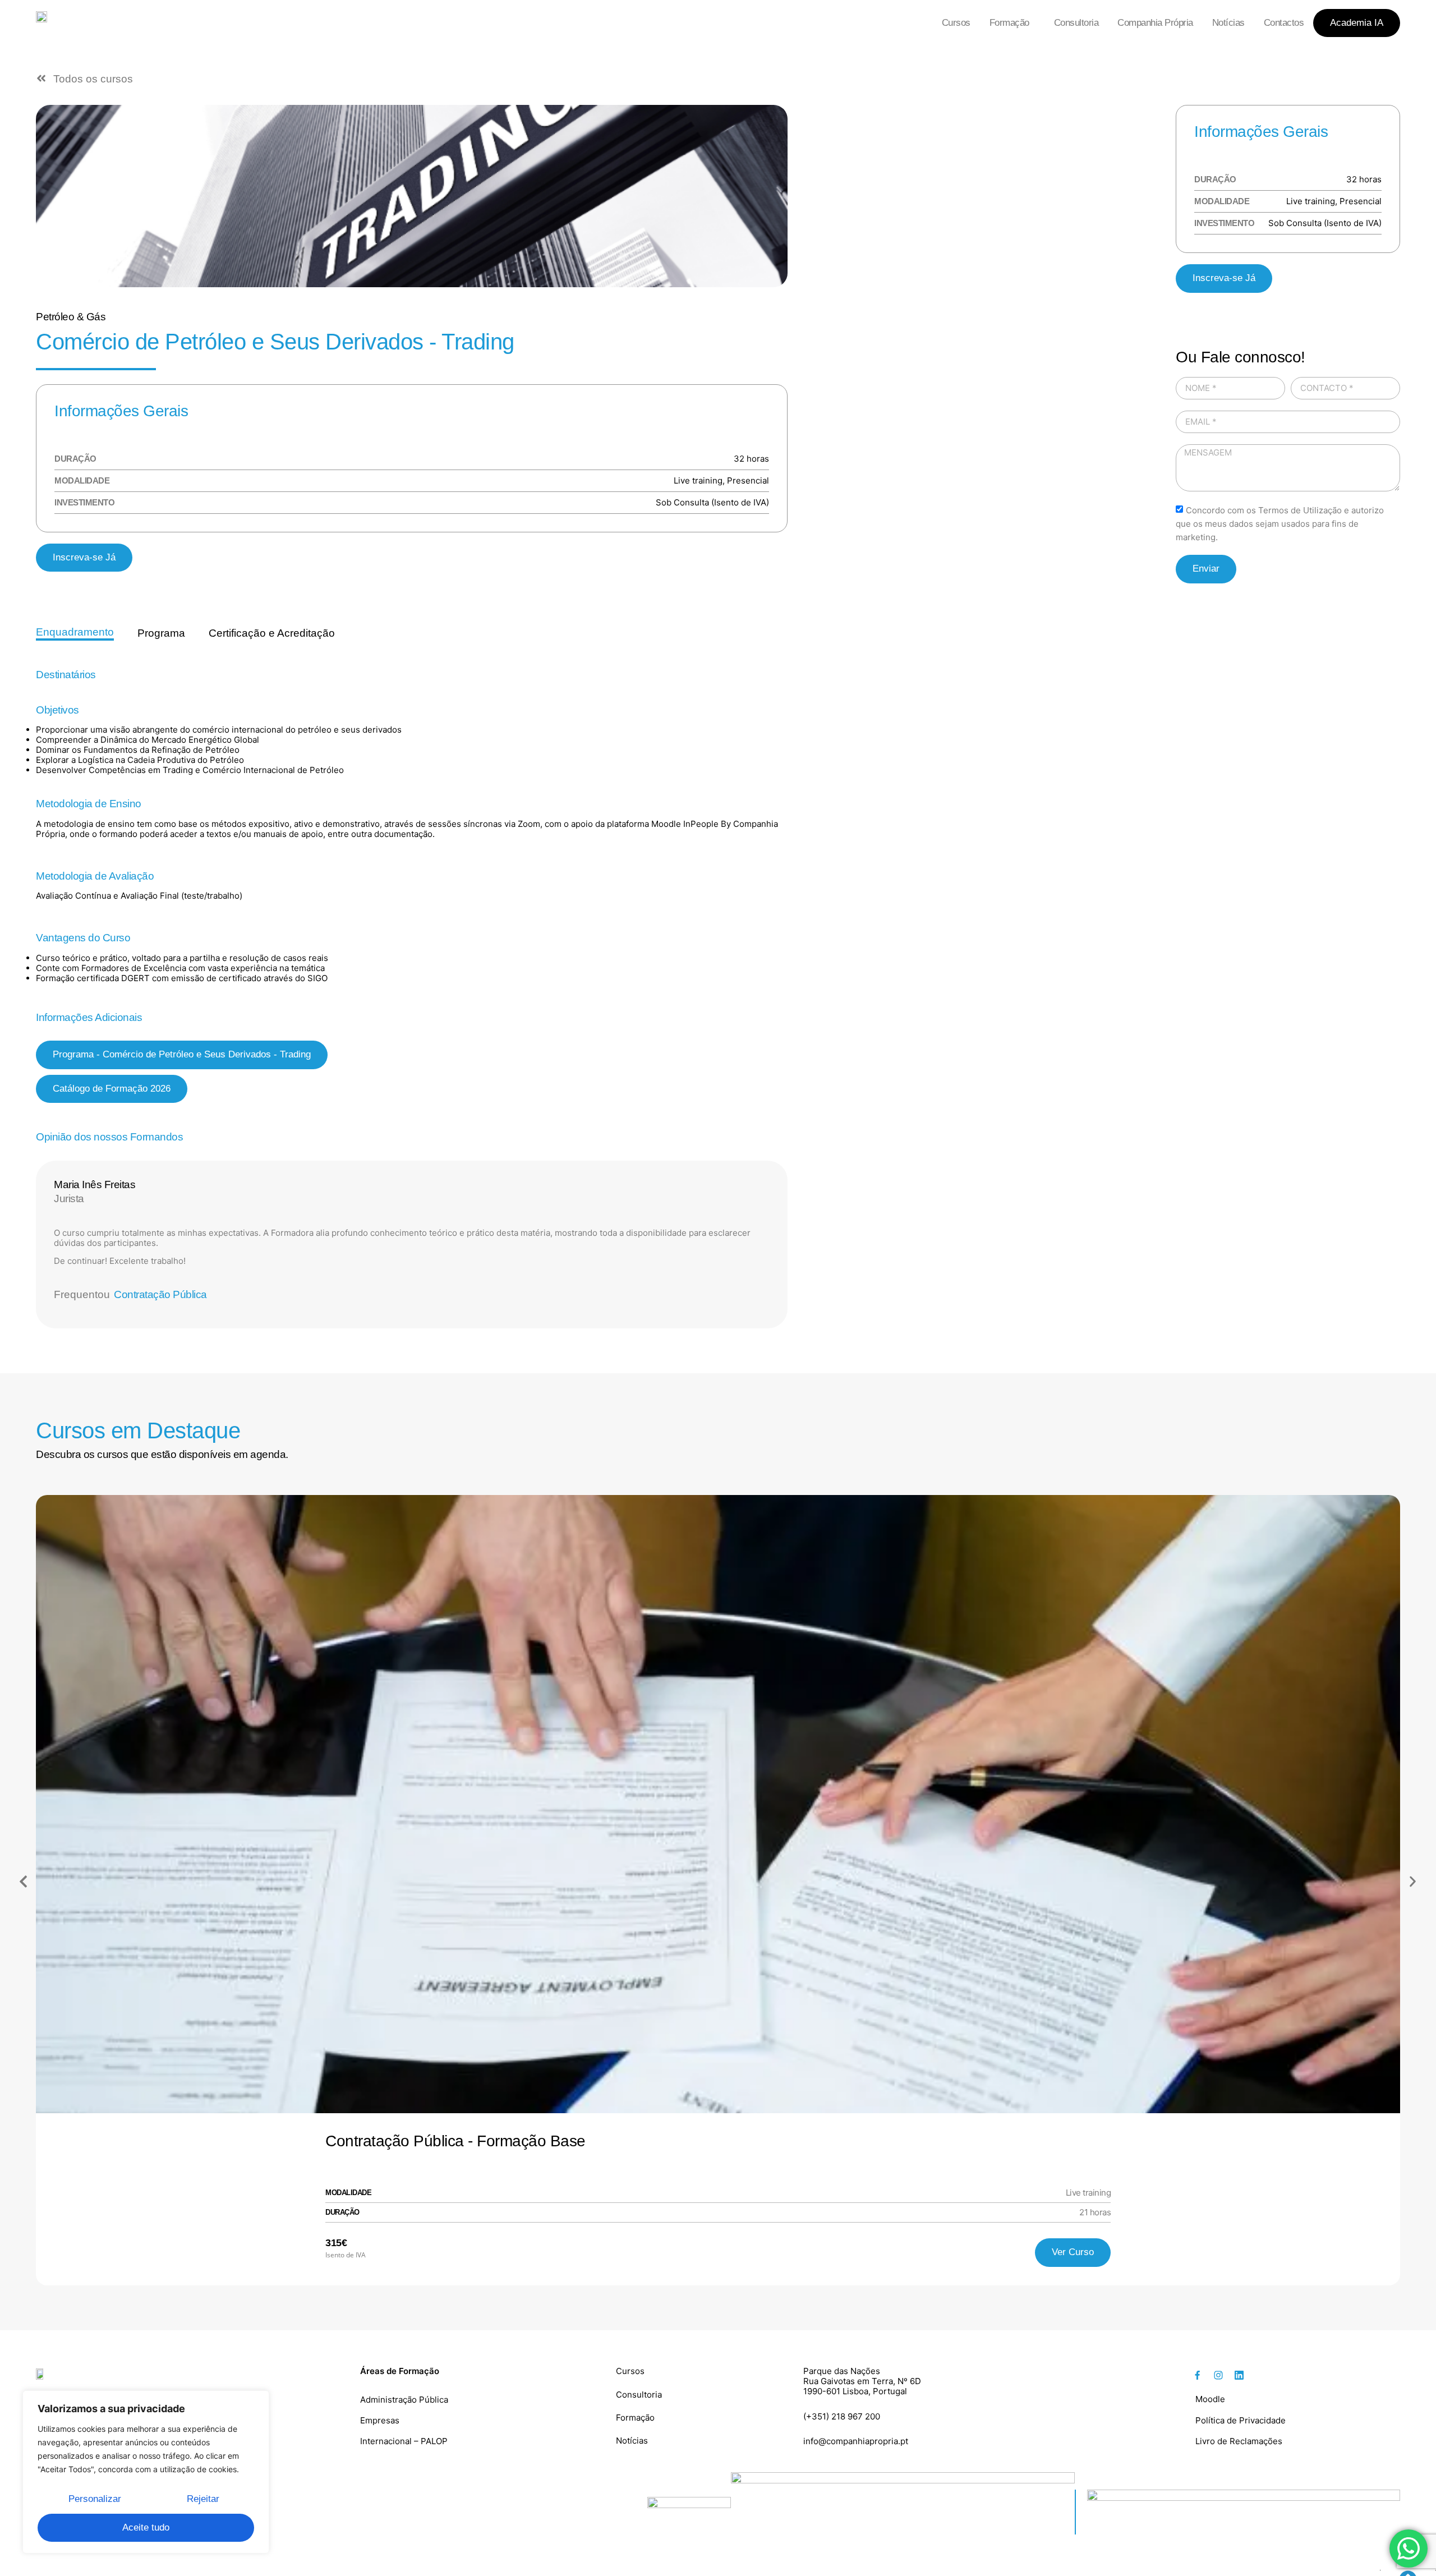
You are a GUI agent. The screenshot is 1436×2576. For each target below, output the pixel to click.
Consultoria (1076, 23)
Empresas (380, 2420)
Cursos (956, 23)
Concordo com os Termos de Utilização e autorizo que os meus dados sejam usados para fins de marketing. (1280, 524)
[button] (182, 1055)
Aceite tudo (146, 2527)
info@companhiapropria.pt (856, 2441)
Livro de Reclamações (1239, 2441)
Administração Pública (404, 2400)
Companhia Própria (1155, 23)
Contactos (1284, 23)
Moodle (1210, 2399)
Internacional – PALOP (404, 2441)
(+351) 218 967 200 (842, 2416)
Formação (1009, 23)
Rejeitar (203, 2499)
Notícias (1228, 23)
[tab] (75, 633)
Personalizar (95, 2499)
